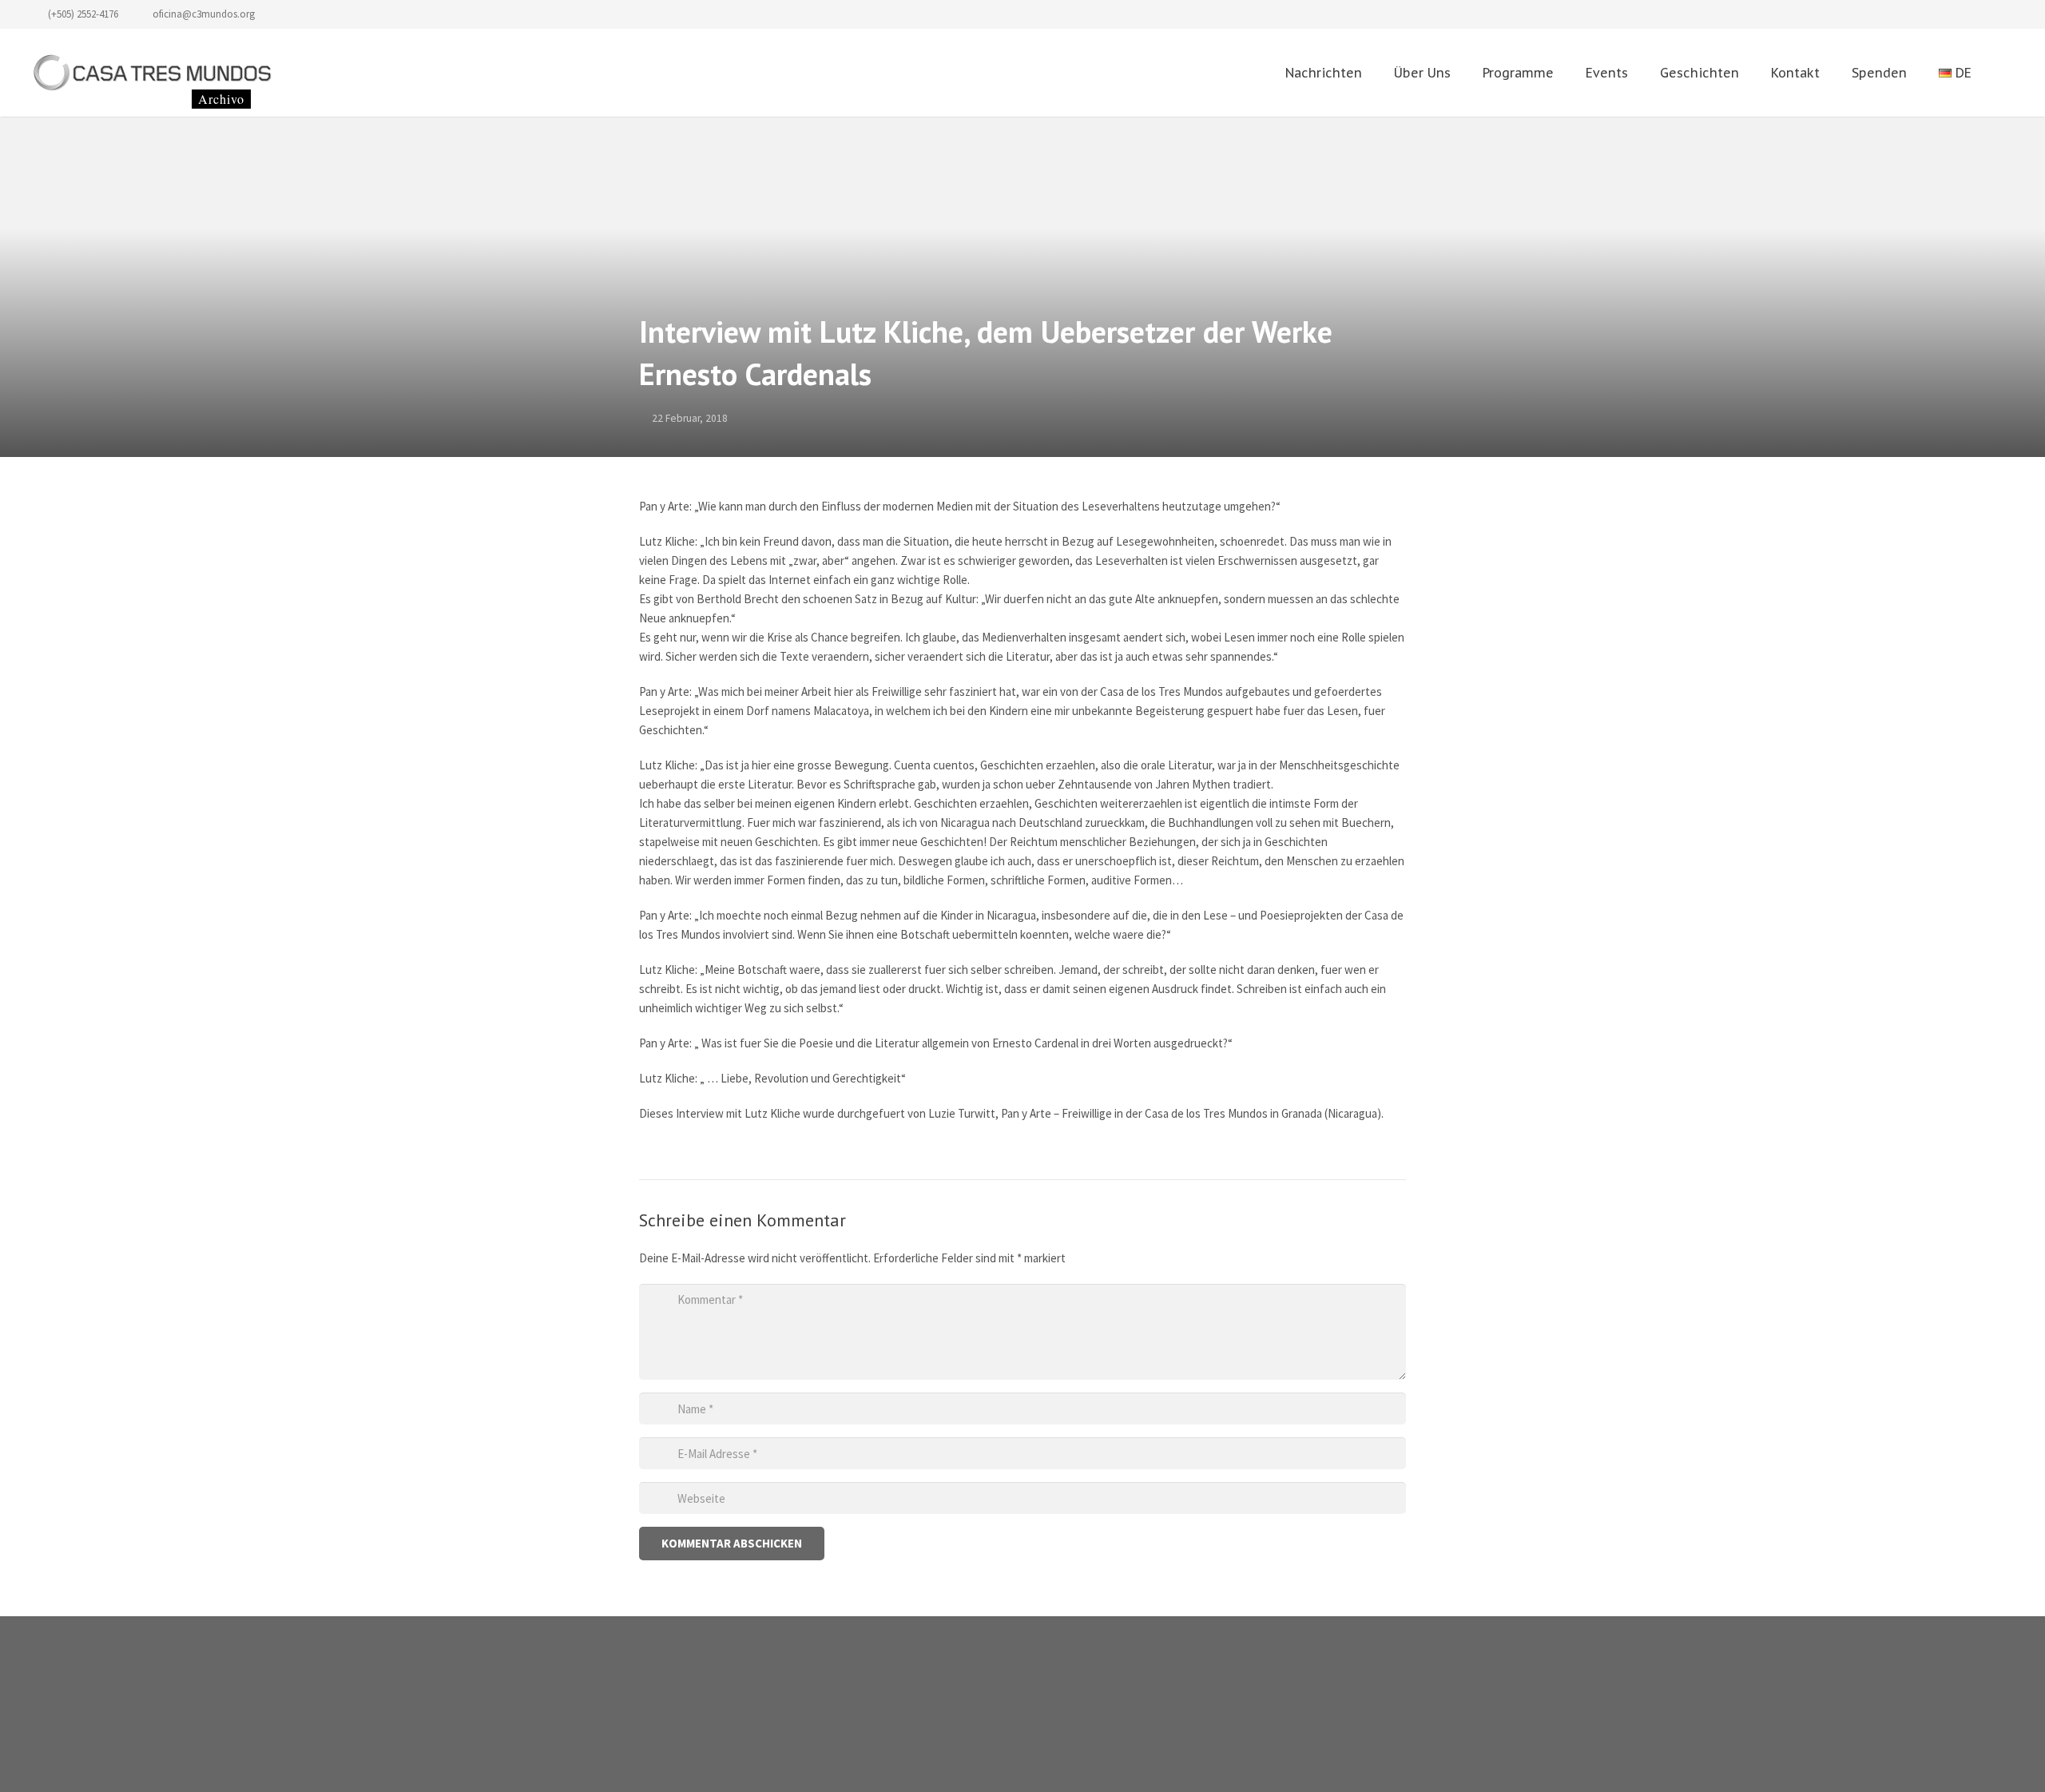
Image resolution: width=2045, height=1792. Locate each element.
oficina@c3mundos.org (204, 14)
